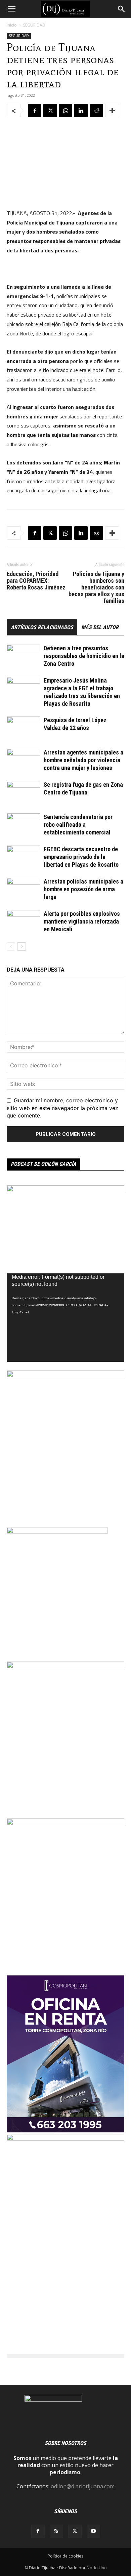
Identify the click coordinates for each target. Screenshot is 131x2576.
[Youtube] (93, 2531)
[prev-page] (11, 947)
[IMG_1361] (65, 1823)
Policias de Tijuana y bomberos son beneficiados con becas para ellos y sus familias (96, 587)
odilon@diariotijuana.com (83, 2486)
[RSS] (56, 2531)
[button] (11, 9)
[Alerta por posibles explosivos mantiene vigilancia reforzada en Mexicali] (24, 922)
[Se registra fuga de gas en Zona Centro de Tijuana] (24, 793)
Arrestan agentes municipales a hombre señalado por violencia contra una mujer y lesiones (83, 760)
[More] (112, 111)
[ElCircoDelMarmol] (65, 1190)
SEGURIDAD (34, 25)
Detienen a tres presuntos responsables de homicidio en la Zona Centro (84, 656)
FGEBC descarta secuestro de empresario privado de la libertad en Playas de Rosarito (81, 857)
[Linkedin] (81, 111)
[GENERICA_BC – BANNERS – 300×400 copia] (57, 1532)
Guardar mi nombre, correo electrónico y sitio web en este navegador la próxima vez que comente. (62, 1108)
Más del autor (100, 627)
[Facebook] (35, 111)
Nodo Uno (97, 2568)
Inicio (12, 25)
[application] (65, 1318)
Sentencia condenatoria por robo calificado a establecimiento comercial (78, 825)
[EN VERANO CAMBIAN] (65, 1666)
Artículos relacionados (42, 627)
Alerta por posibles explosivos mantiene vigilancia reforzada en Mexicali (82, 921)
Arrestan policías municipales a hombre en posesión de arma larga (83, 889)
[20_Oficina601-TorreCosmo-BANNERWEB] (65, 2130)
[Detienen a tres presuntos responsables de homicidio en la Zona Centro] (24, 656)
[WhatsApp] (65, 111)
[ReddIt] (96, 111)
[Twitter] (50, 111)
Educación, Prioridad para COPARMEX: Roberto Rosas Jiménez (36, 581)
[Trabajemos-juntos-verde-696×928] (65, 1375)
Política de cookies (65, 2556)
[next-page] (22, 947)
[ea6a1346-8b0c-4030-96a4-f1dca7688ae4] (65, 2139)
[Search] (122, 9)
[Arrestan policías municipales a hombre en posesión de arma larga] (24, 889)
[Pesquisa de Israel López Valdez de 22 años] (24, 728)
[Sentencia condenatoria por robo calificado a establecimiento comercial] (24, 825)
